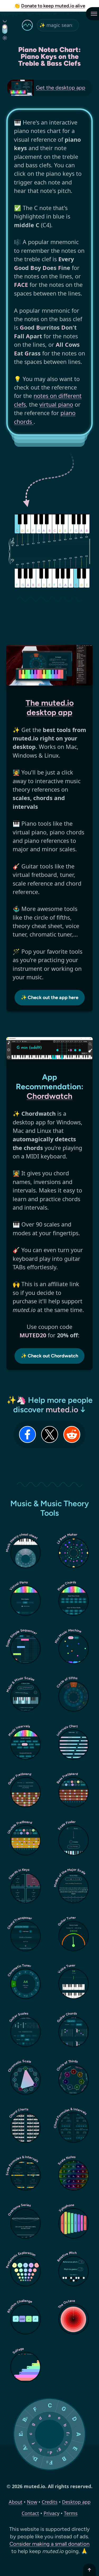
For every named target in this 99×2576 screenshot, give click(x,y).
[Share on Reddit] (72, 1434)
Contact (30, 2513)
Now (32, 2502)
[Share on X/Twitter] (50, 1434)
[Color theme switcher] (5, 29)
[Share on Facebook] (27, 1434)
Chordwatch (49, 1096)
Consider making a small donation (49, 2544)
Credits (50, 2502)
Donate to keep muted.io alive (53, 6)
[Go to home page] (27, 25)
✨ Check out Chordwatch (49, 1356)
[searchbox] (58, 25)
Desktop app (76, 2502)
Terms (71, 2513)
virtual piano (56, 404)
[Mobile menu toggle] (92, 14)
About (16, 2502)
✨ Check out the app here (50, 997)
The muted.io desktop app (50, 708)
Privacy (51, 2513)
